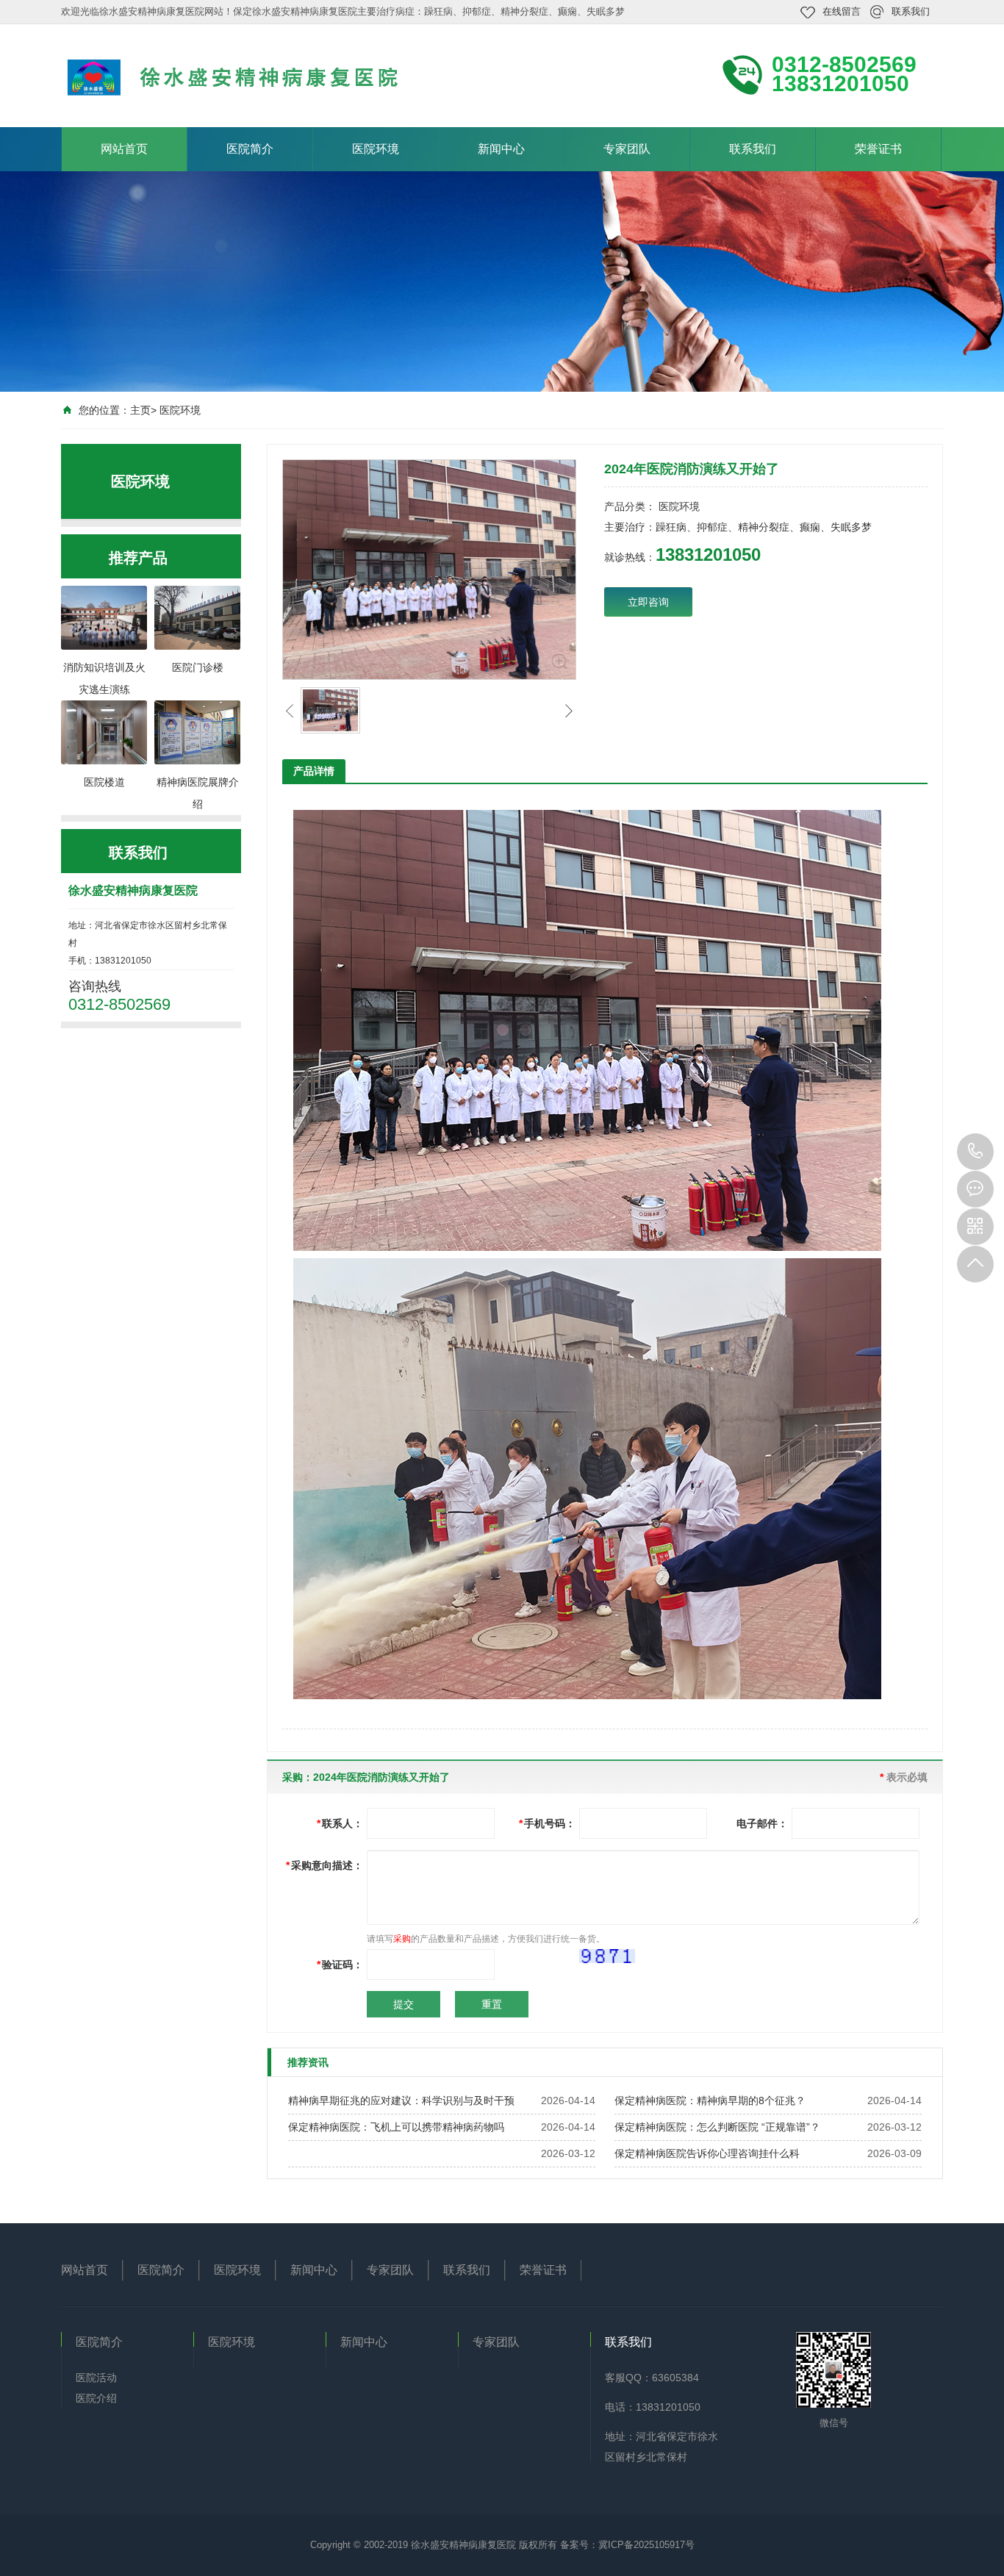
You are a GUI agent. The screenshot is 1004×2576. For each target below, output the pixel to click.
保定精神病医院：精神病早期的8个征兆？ (710, 2100)
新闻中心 (501, 149)
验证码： (340, 1965)
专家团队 (627, 149)
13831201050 (975, 1152)
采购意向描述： (324, 1865)
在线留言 (842, 11)
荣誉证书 (878, 149)
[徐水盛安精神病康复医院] (259, 74)
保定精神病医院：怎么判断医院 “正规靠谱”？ (717, 2127)
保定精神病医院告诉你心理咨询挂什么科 (707, 2153)
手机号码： (547, 1823)
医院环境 (376, 149)
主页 (140, 410)
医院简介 (250, 149)
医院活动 (96, 2378)
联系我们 (911, 11)
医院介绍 (96, 2398)
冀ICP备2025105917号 (646, 2545)
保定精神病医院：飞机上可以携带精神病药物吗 (396, 2127)
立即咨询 (648, 602)
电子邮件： (762, 1823)
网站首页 (124, 149)
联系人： (340, 1823)
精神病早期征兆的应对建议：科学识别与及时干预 (401, 2100)
